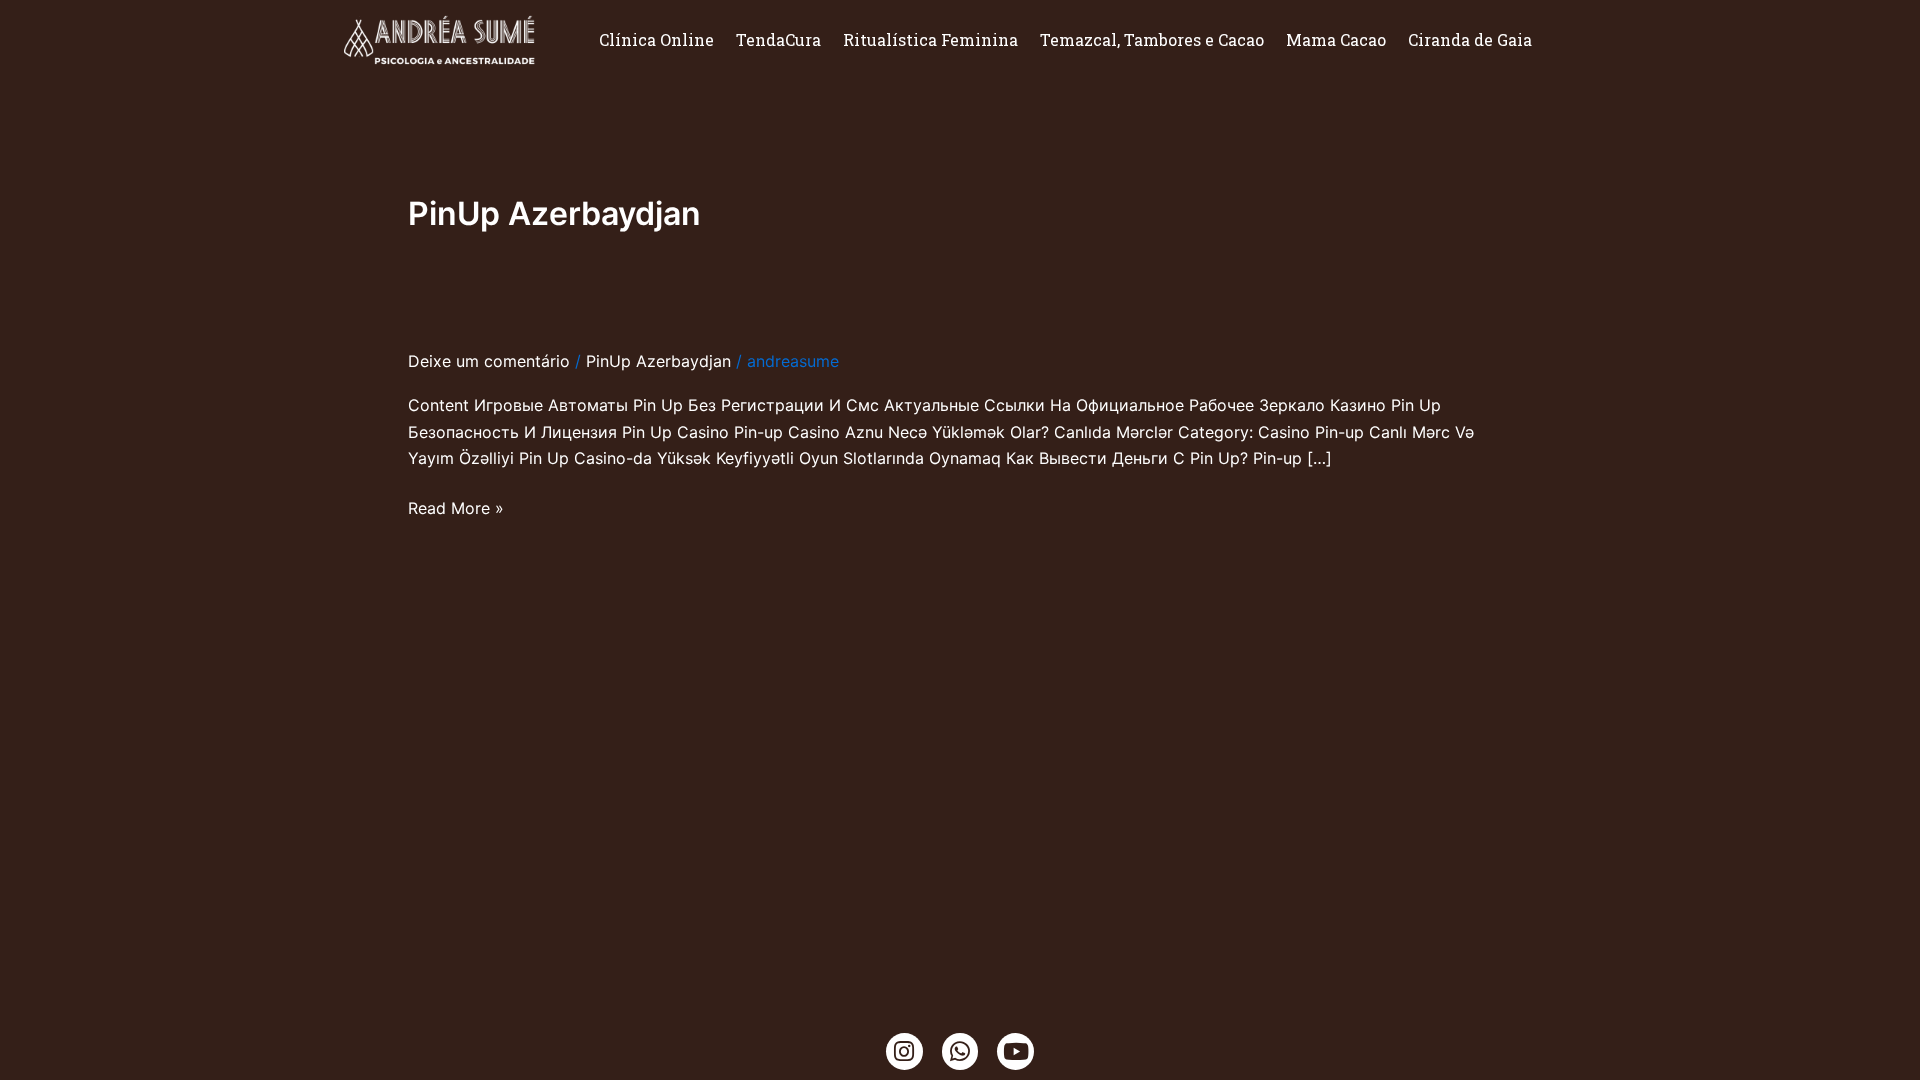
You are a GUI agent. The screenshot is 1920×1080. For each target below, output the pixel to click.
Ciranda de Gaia (1470, 39)
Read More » (456, 508)
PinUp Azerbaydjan (658, 361)
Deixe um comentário (489, 361)
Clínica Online (656, 39)
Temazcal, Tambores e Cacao (1152, 39)
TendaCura (778, 39)
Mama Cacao (1336, 39)
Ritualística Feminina (930, 39)
